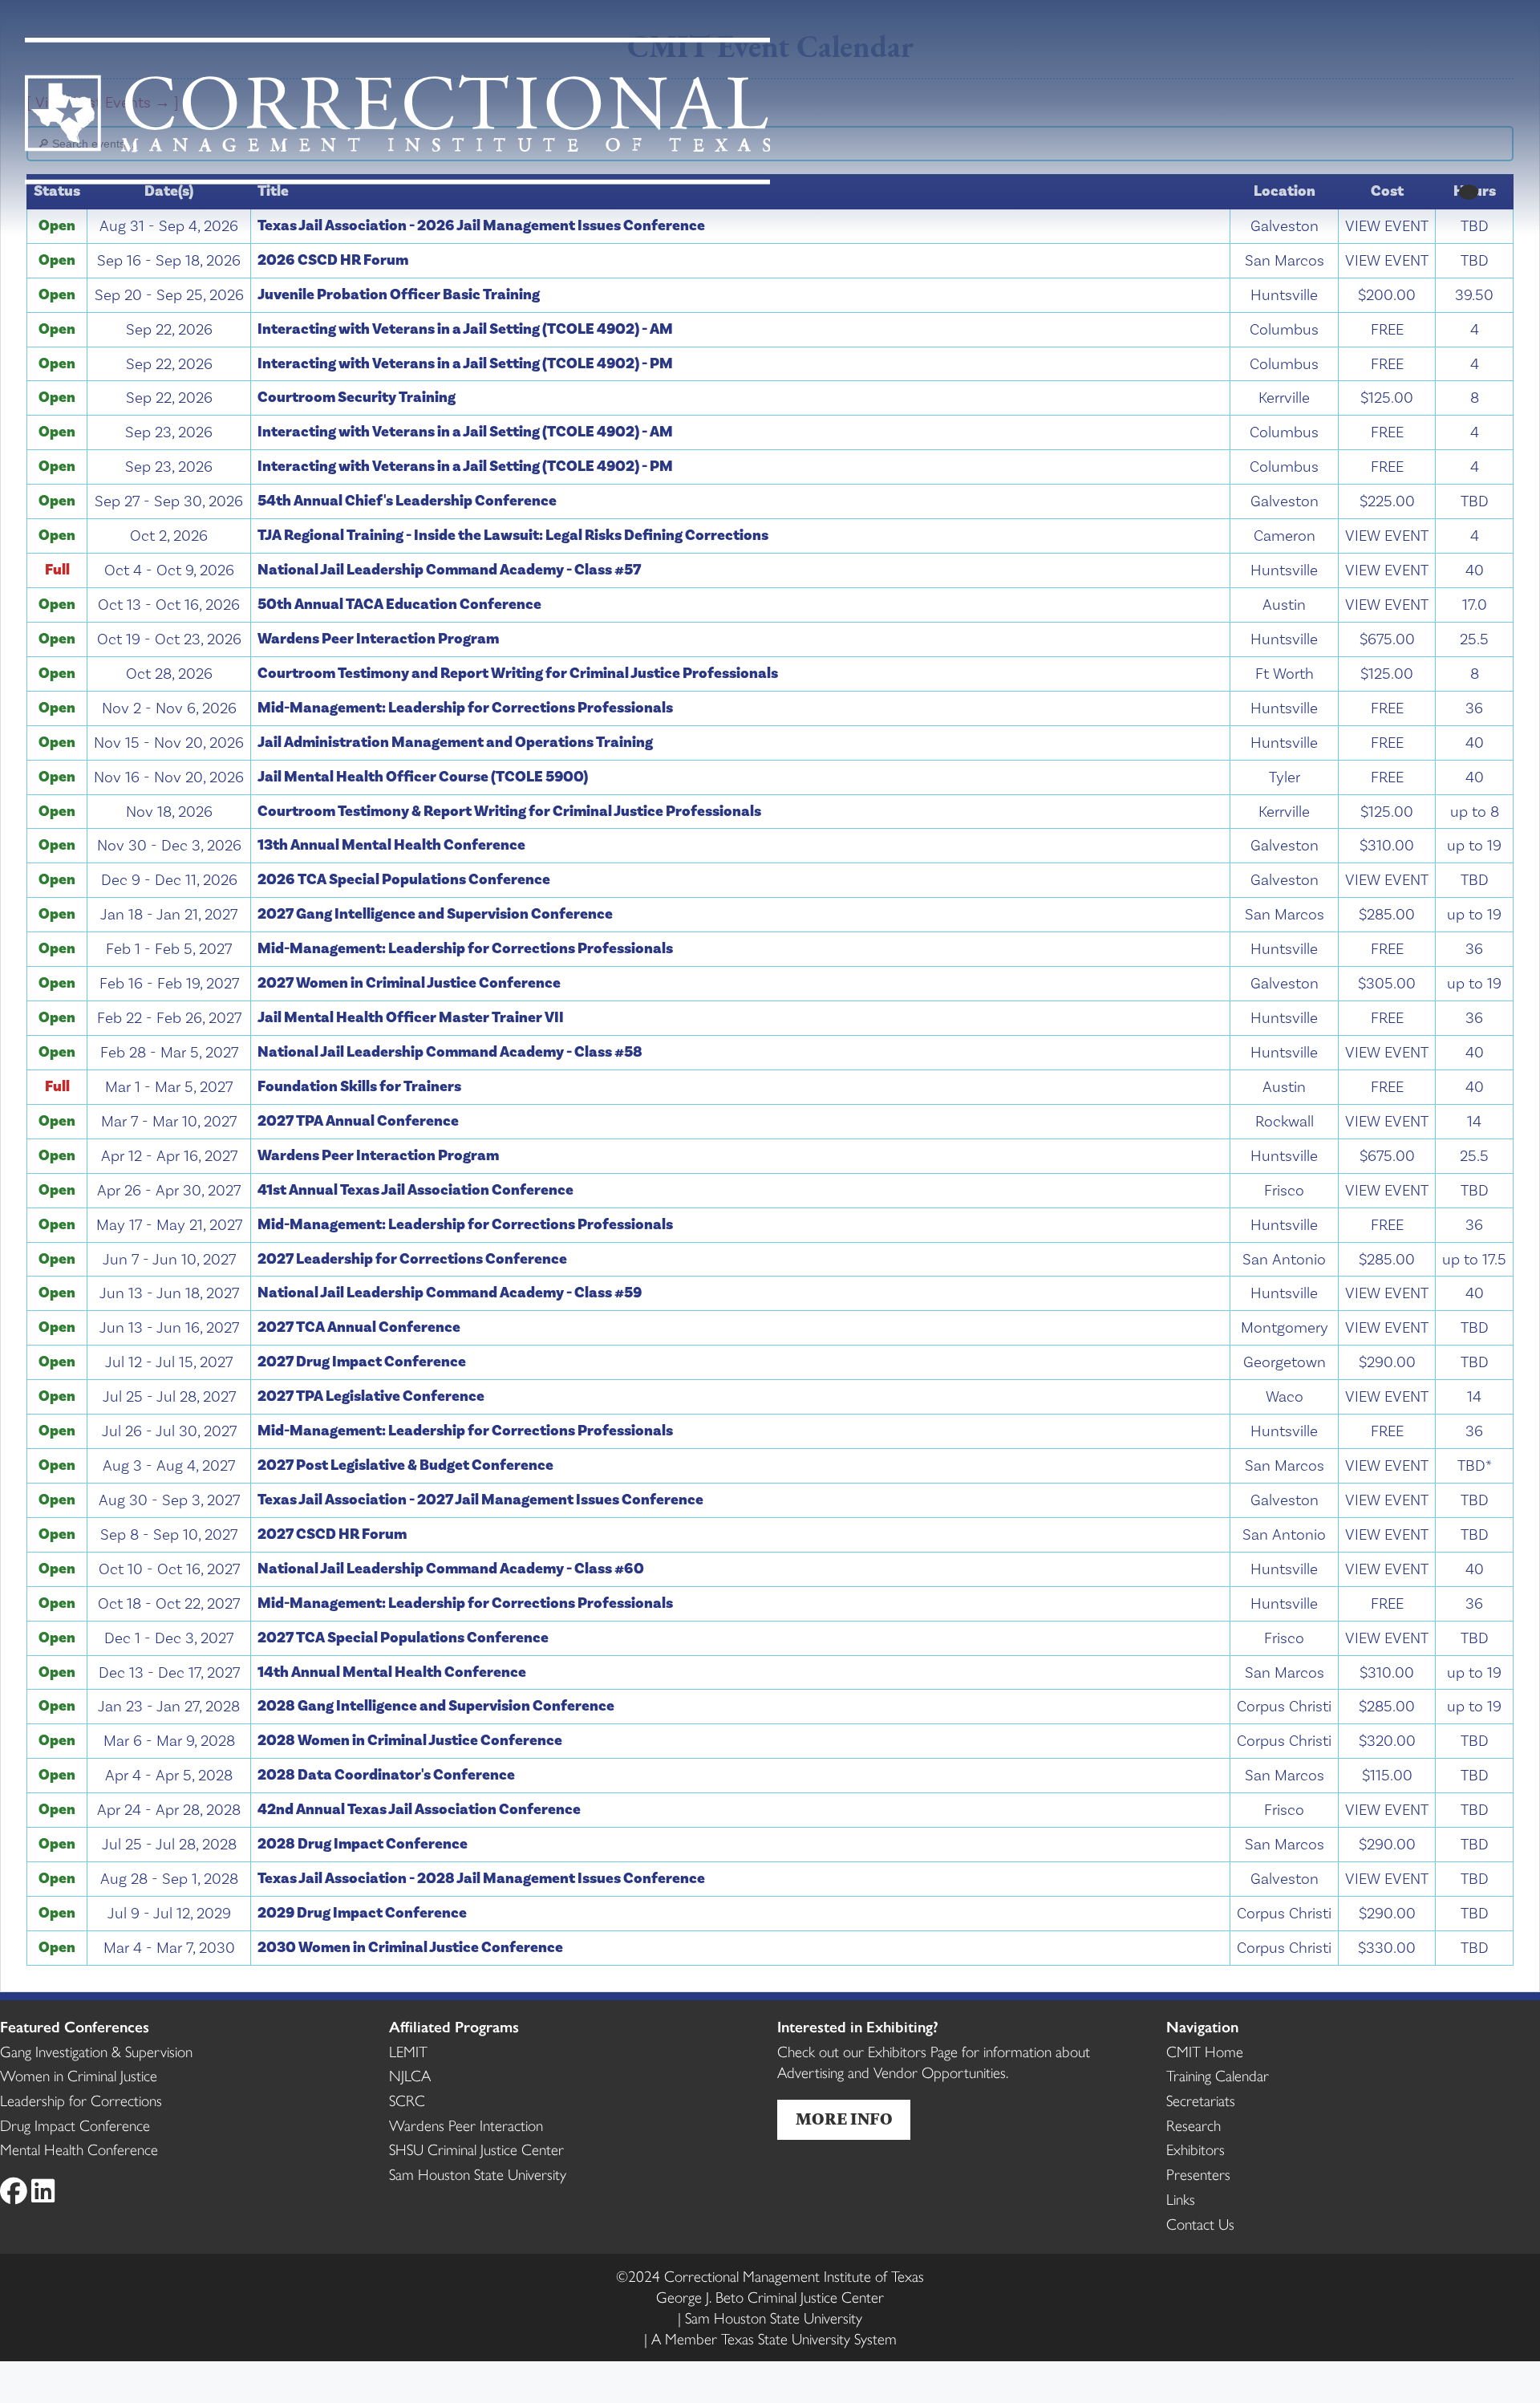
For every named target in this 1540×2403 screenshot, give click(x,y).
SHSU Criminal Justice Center (476, 2149)
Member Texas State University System (774, 2338)
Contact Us (1200, 2223)
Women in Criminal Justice (79, 2075)
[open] (1468, 192)
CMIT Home (1205, 2051)
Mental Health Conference (79, 2149)
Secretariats (1201, 2100)
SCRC (407, 2100)
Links (1181, 2198)
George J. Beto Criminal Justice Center (770, 2296)
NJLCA (410, 2075)
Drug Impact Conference (75, 2125)
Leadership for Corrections (81, 2100)
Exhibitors (1196, 2149)
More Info (844, 2120)
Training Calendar (1218, 2075)
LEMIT (408, 2051)
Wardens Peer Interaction (466, 2125)
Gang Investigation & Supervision (96, 2051)
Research (1193, 2125)
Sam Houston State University (478, 2174)
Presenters (1198, 2174)
